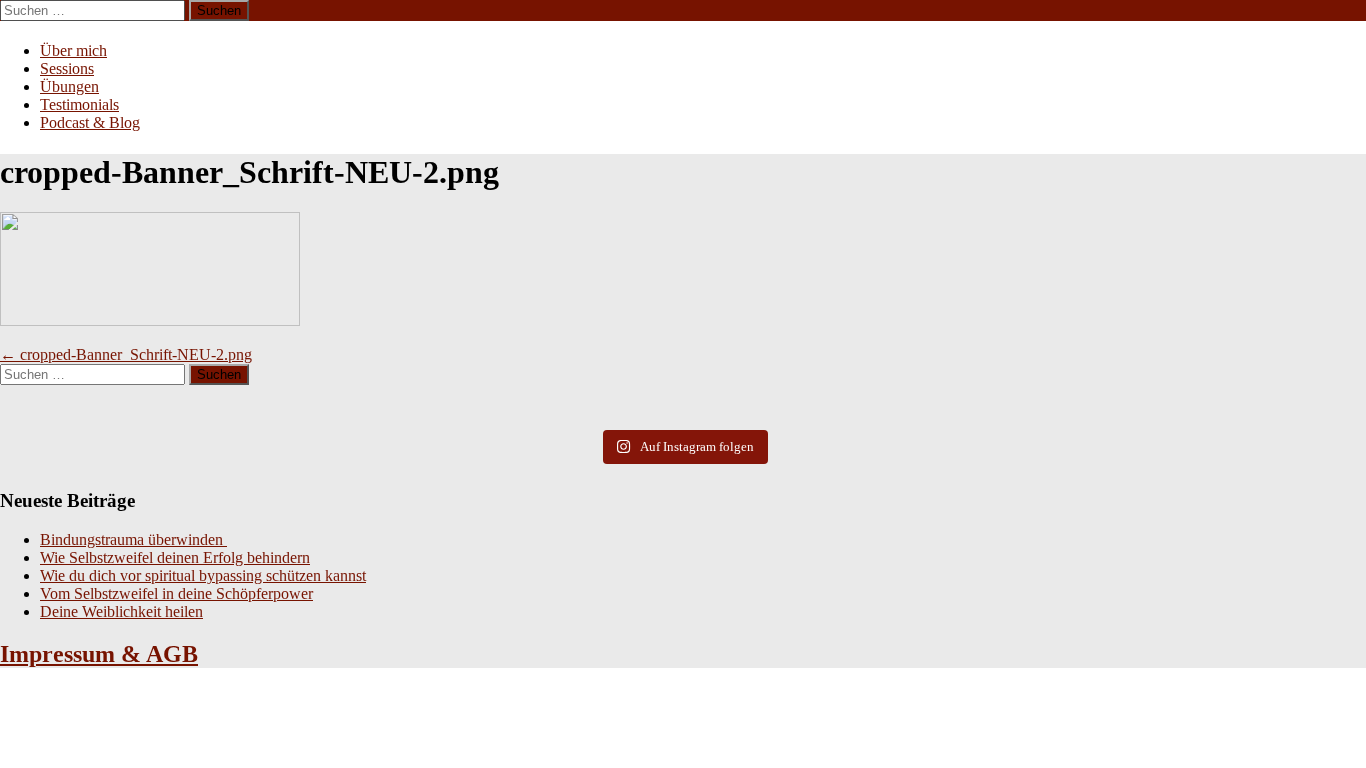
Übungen (69, 86)
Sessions (67, 68)
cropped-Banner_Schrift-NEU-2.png (126, 354)
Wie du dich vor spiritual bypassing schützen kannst (203, 575)
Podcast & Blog (90, 122)
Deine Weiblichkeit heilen (121, 611)
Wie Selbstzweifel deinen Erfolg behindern (175, 557)
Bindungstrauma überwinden (133, 539)
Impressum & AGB (99, 654)
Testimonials (79, 104)
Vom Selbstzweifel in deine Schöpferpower (176, 593)
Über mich (73, 50)
